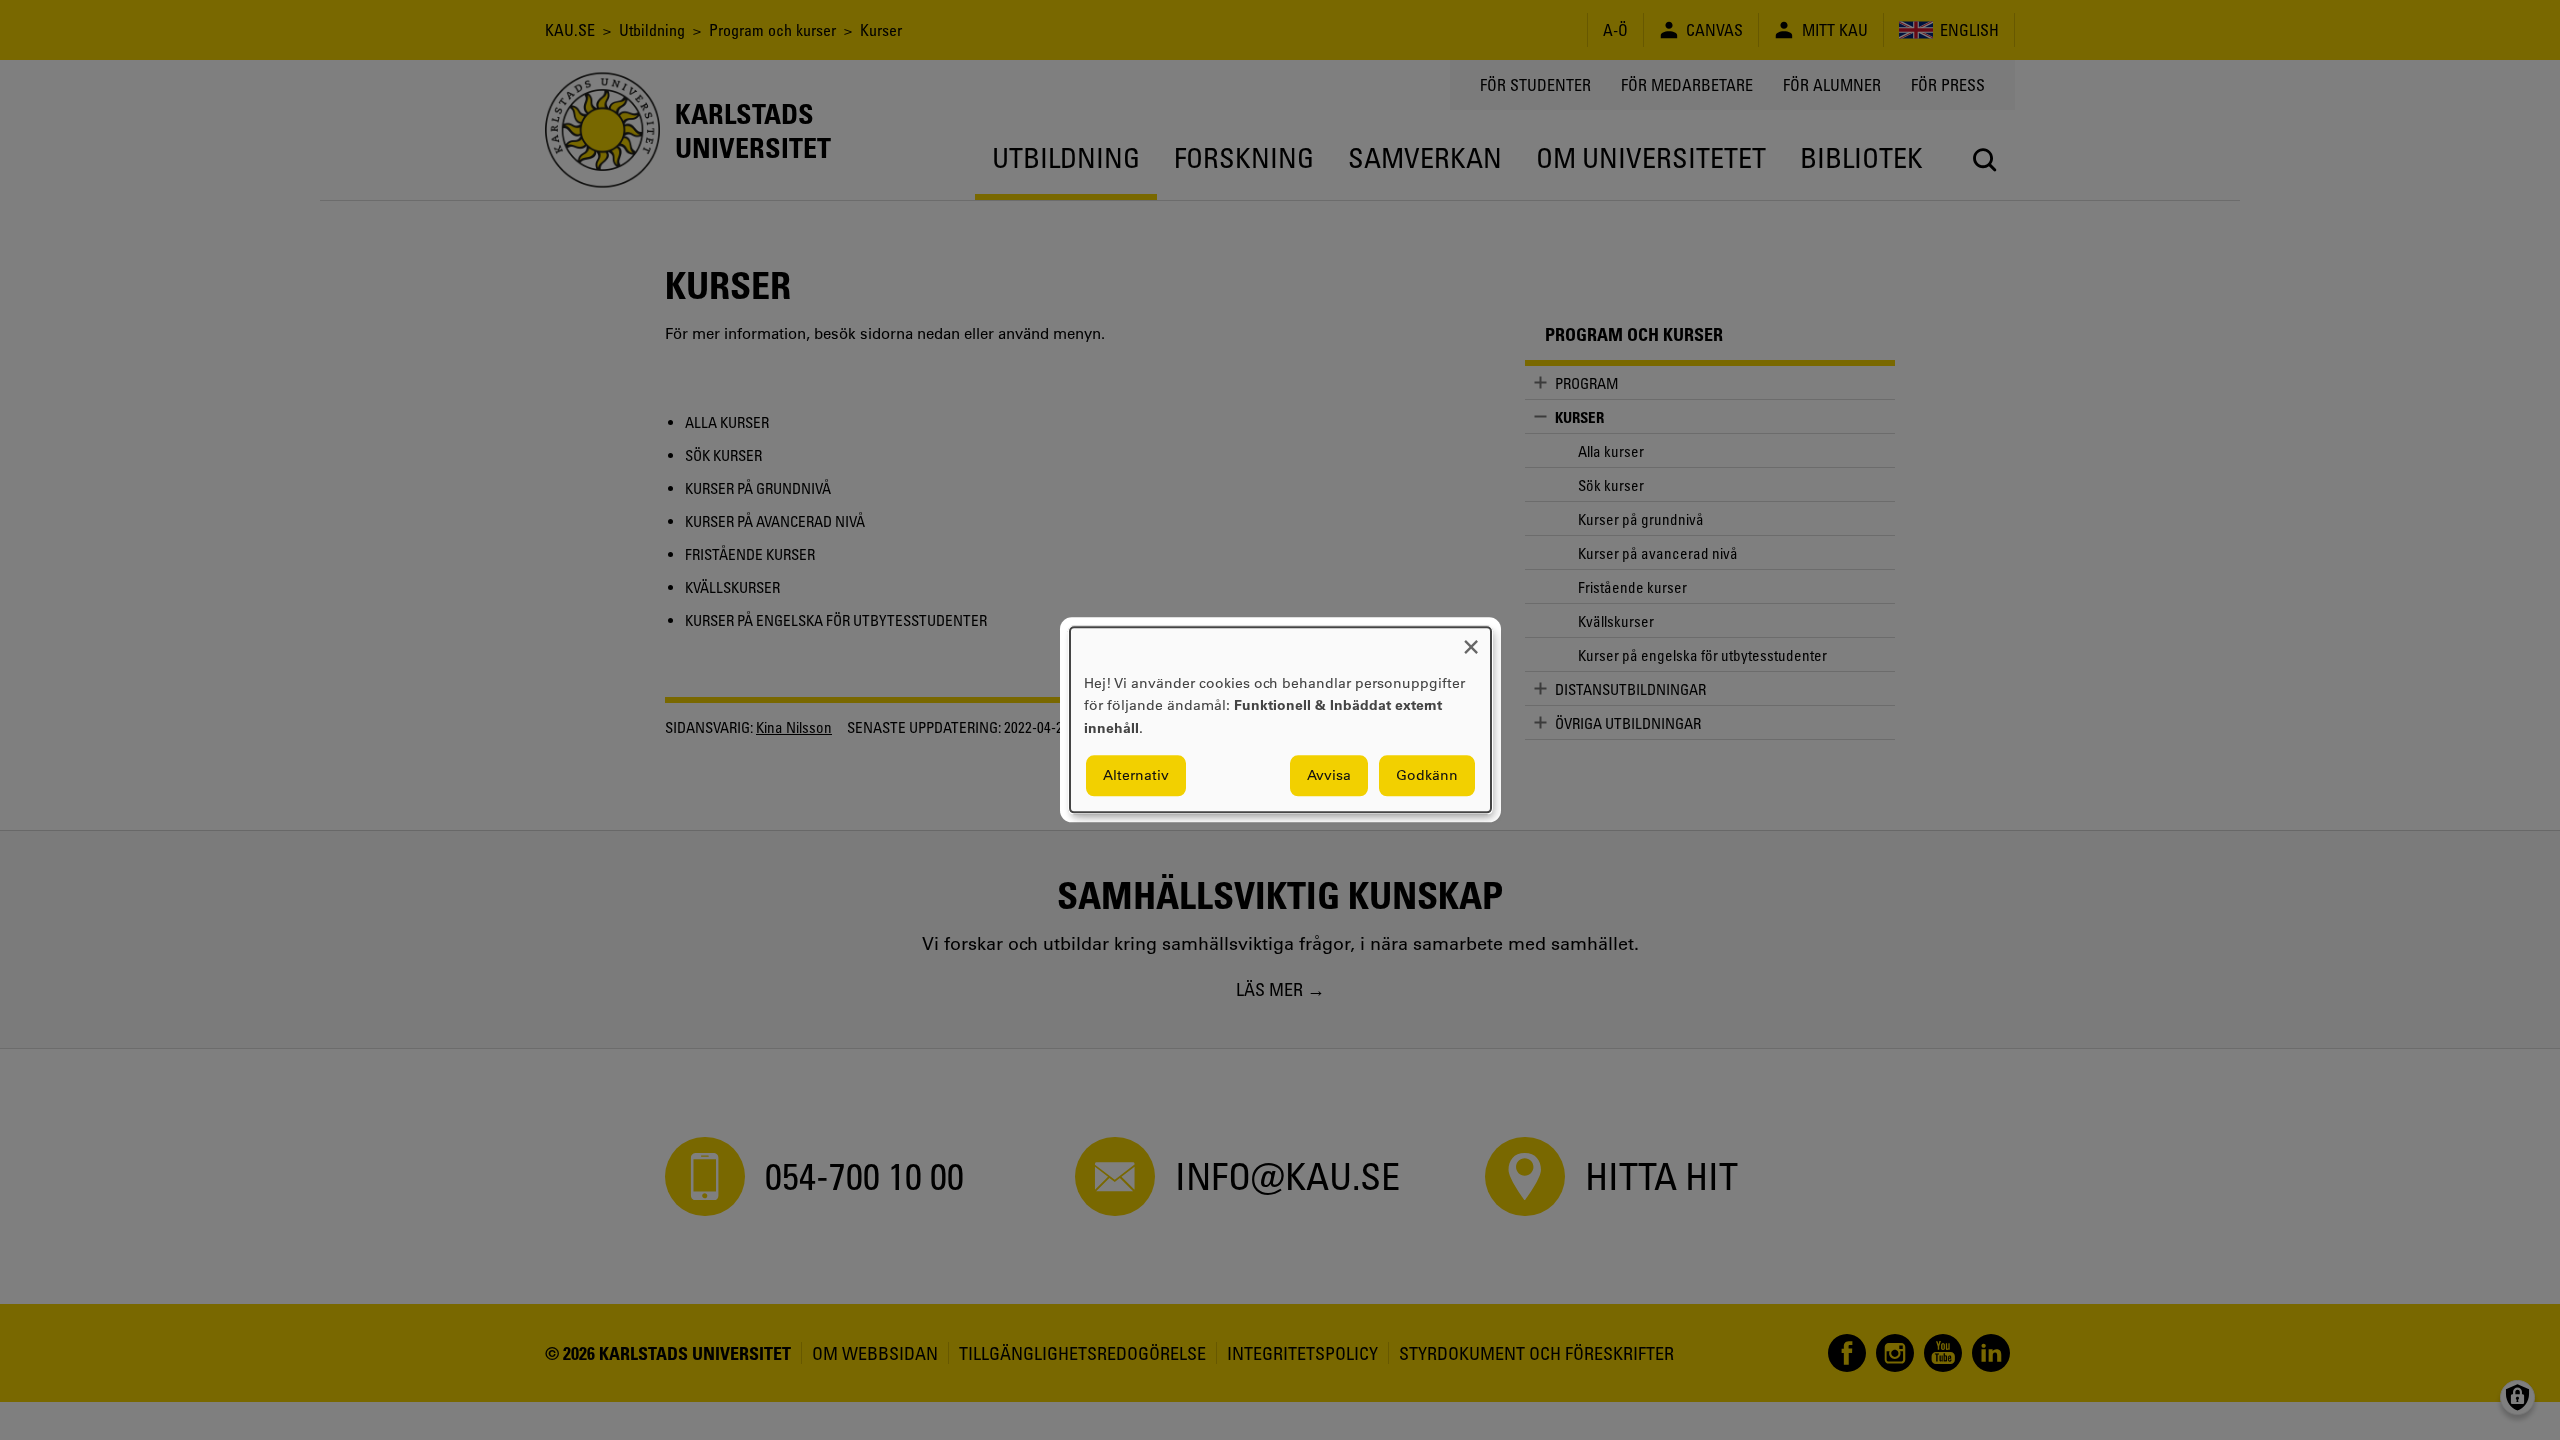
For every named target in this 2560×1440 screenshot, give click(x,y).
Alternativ (1136, 776)
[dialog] (1280, 719)
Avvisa (1329, 776)
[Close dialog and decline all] (1471, 639)
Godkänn (1427, 776)
